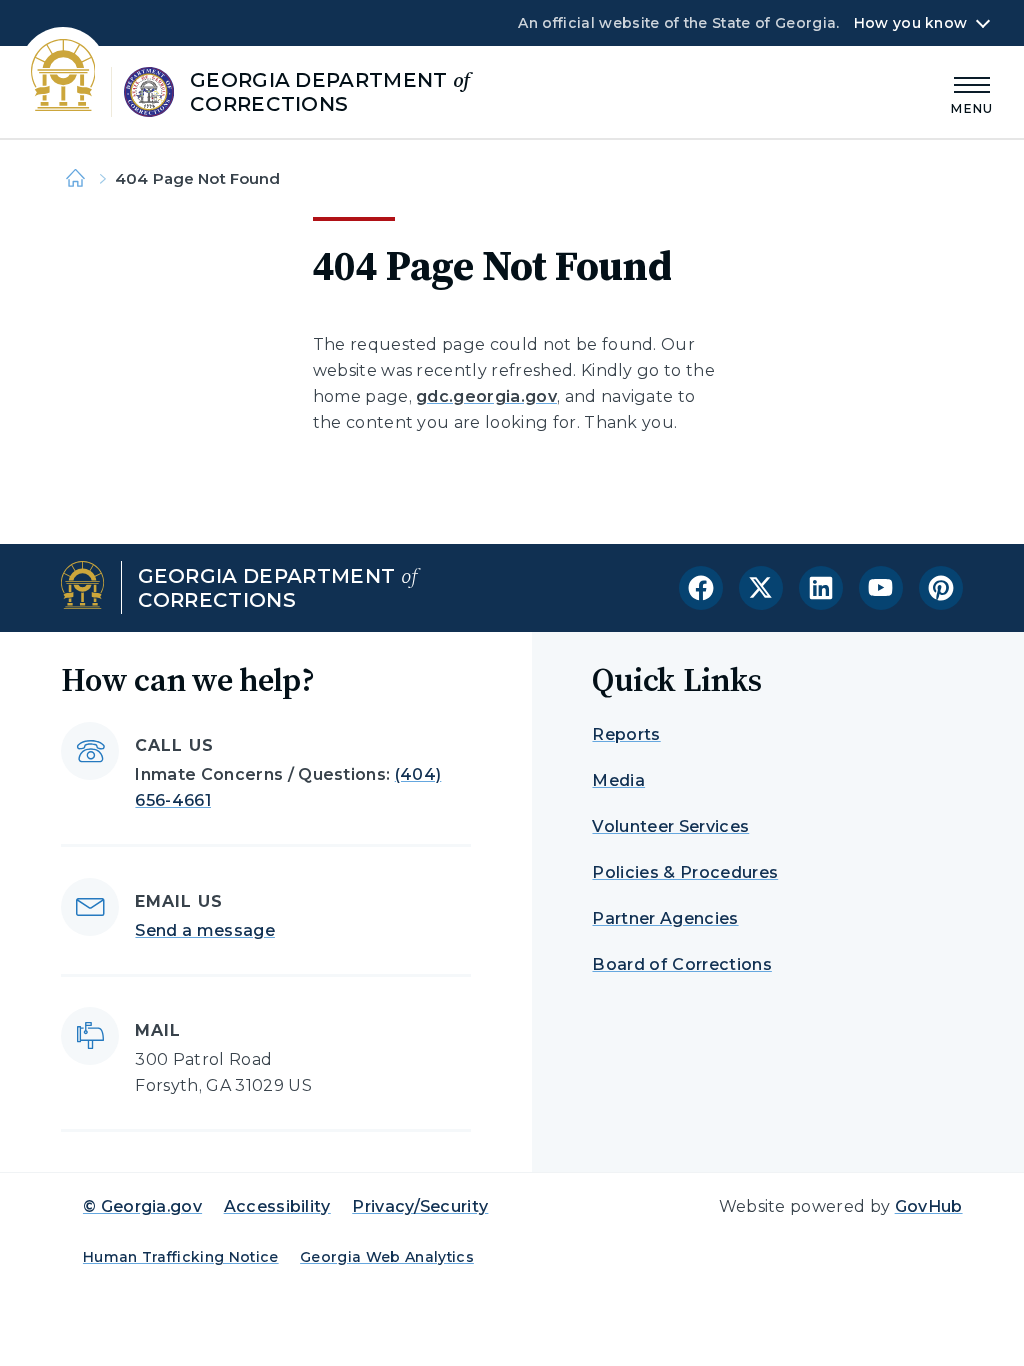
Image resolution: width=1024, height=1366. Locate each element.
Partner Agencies (665, 918)
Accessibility (277, 1206)
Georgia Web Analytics (387, 1257)
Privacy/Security (420, 1206)
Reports (626, 734)
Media (618, 780)
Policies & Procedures (685, 872)
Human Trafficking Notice (181, 1257)
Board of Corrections (681, 964)
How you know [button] (910, 23)
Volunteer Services (670, 826)
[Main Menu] (972, 92)
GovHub (929, 1206)
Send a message (204, 930)
